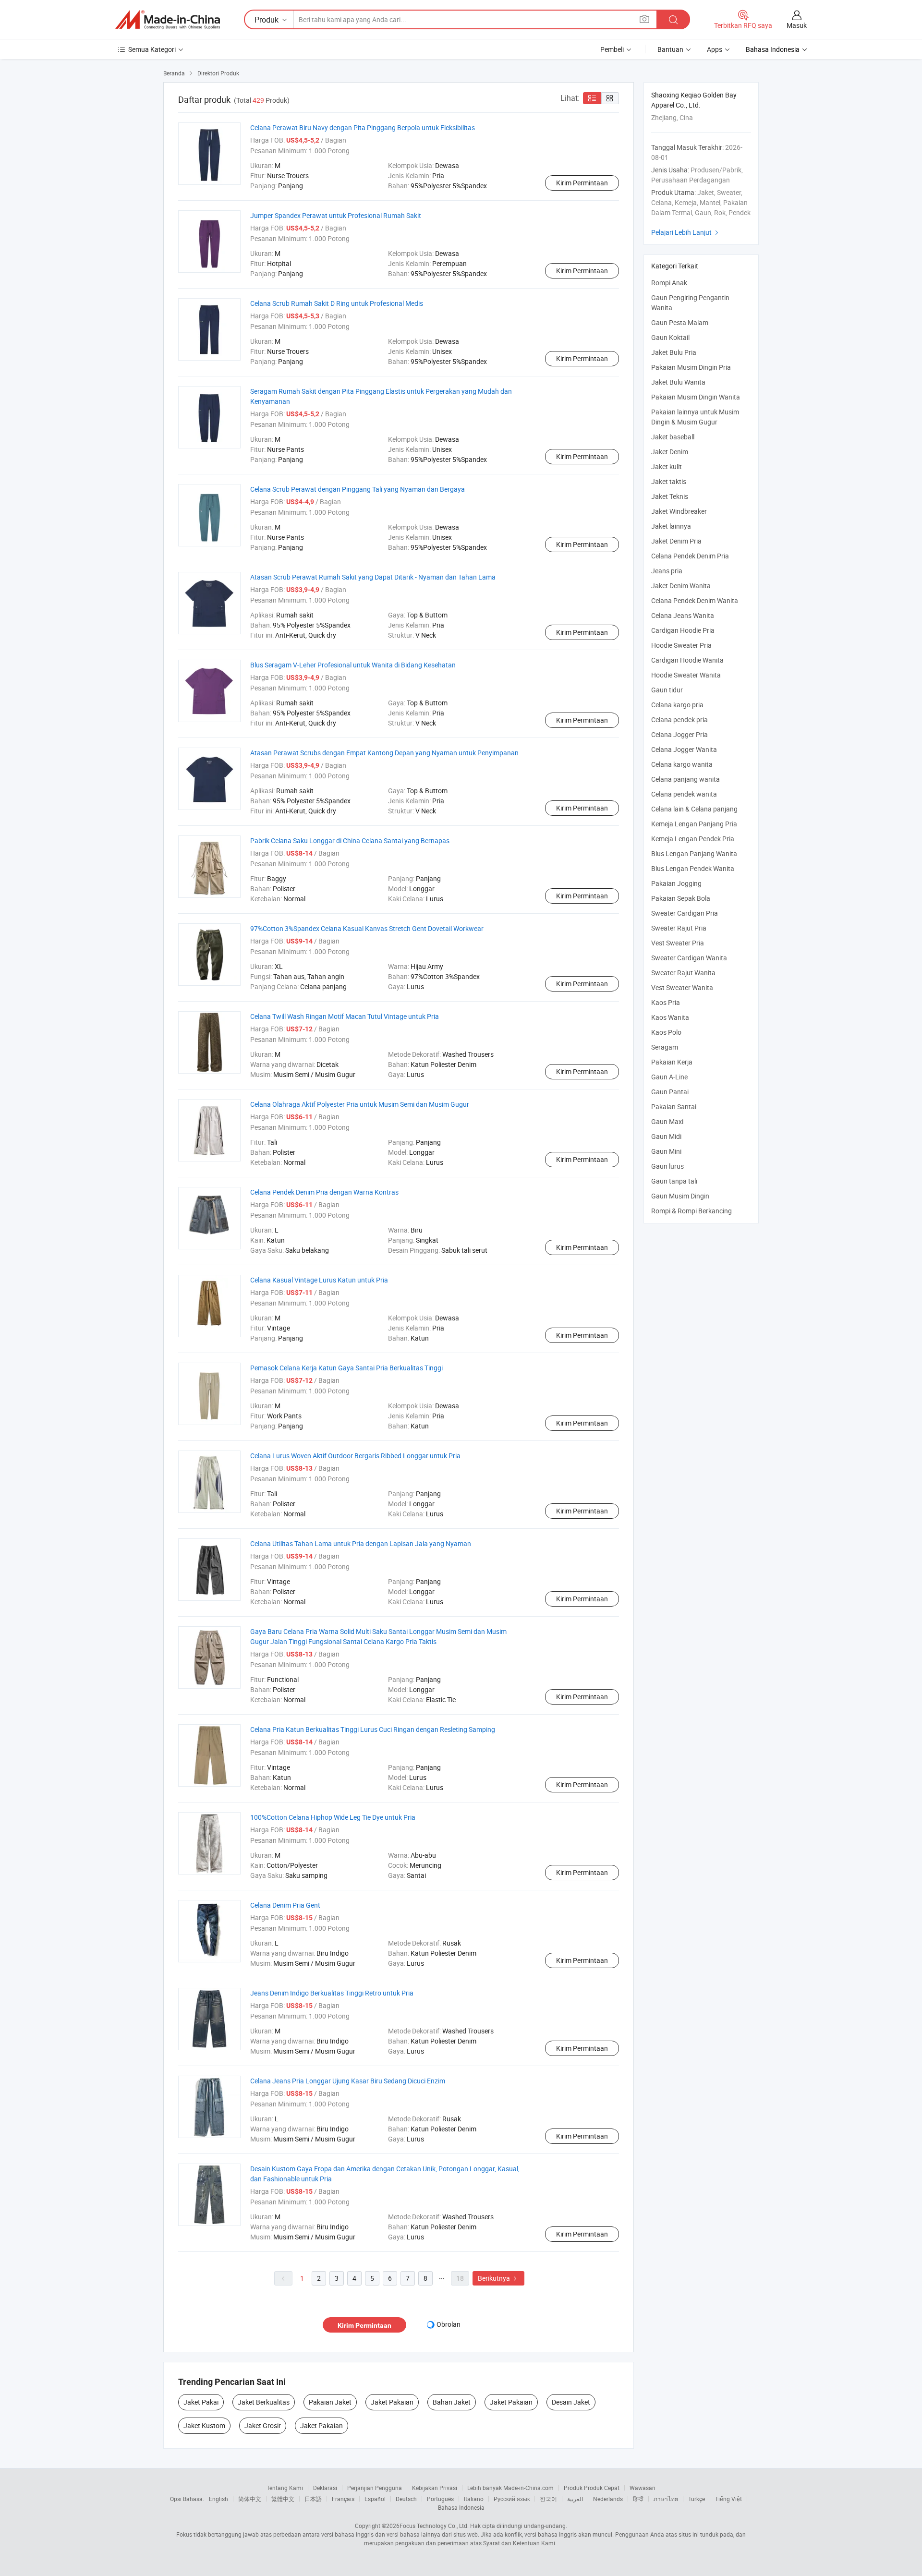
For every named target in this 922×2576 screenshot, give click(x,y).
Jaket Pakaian (392, 2402)
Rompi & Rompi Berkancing (691, 1211)
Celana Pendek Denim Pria (690, 556)
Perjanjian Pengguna (375, 2488)
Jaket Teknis (670, 496)
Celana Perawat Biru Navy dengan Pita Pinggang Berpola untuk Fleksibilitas (363, 127)
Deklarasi (325, 2488)
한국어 (548, 2499)
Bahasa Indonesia (461, 2507)
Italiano (474, 2499)
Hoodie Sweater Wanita (686, 675)
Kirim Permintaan (582, 183)
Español (375, 2499)
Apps (715, 49)
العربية (575, 2499)
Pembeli (612, 49)
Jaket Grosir (263, 2425)
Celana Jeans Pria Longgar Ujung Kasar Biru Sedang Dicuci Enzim (348, 2081)
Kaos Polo (666, 1032)
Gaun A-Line (669, 1077)
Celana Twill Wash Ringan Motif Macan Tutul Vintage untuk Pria (345, 1016)
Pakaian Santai (674, 1107)
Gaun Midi (666, 1136)
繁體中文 (283, 2499)
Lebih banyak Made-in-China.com (510, 2488)
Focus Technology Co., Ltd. (434, 2526)
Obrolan (449, 2324)
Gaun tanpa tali (674, 1181)
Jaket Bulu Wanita (678, 382)
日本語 (313, 2499)
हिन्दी (638, 2499)
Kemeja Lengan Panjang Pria (694, 824)
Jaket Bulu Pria (674, 352)
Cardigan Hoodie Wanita (687, 660)
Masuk (797, 25)
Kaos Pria (666, 1002)
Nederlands (608, 2499)
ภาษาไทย (666, 2499)
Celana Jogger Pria (679, 734)
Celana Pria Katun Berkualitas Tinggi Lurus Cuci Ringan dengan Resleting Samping (373, 1729)
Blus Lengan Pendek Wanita (693, 868)
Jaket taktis (669, 481)
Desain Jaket (571, 2402)
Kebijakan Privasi (435, 2488)
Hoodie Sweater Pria (681, 645)
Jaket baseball (673, 437)
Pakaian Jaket (330, 2402)
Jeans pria (667, 571)
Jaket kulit (667, 466)
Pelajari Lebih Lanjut (686, 232)
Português (440, 2499)
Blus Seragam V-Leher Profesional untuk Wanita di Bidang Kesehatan (353, 665)
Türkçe (697, 2499)
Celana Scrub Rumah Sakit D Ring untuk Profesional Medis (337, 303)
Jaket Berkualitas (264, 2402)
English (218, 2499)
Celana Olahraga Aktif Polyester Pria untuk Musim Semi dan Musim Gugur (360, 1104)
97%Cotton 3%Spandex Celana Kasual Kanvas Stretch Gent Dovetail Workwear (367, 928)
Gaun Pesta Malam (680, 322)
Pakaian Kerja (672, 1062)
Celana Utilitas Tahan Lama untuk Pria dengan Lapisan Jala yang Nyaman (361, 1543)
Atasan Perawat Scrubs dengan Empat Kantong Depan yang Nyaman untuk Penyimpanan (384, 753)
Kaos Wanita (670, 1017)
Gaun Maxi (667, 1121)
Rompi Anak (669, 283)
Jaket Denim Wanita (681, 586)
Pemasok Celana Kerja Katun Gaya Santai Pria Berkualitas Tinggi (346, 1368)
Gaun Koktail (670, 337)
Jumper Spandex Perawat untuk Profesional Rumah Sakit (336, 215)
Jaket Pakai (201, 2402)
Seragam (665, 1047)
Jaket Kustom (204, 2425)
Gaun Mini (666, 1151)
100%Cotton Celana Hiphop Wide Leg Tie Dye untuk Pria (333, 1817)
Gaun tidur (667, 690)
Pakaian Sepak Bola (681, 898)
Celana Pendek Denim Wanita (695, 600)
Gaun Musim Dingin (680, 1196)
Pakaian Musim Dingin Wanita (696, 397)
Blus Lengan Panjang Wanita (694, 853)
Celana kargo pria (677, 705)
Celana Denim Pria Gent (285, 1905)
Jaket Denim (670, 452)
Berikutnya (498, 2278)
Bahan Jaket (452, 2402)
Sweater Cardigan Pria (685, 913)
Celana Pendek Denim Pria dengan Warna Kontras (324, 1192)
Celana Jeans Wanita (683, 615)
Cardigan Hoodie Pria (683, 630)
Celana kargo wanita (682, 764)
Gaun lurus (667, 1166)
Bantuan (670, 49)
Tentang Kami (285, 2488)
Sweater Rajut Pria (679, 928)
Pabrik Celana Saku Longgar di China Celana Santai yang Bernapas (350, 841)
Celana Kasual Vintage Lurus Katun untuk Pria (319, 1280)
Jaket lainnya (671, 526)
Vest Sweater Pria (678, 943)
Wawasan (643, 2488)
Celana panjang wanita (685, 779)
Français (343, 2499)
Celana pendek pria (679, 720)
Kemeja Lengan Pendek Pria (693, 839)
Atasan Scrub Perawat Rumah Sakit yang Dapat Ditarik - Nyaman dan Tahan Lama (373, 577)
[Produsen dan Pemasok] (168, 20)
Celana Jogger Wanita (684, 749)
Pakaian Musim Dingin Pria (691, 367)
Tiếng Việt (728, 2499)
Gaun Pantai (670, 1092)
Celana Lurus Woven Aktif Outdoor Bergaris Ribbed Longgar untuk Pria (355, 1456)
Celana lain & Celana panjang (694, 809)
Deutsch (406, 2499)
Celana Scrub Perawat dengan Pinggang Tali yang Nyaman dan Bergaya (358, 489)
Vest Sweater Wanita (682, 987)
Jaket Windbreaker (679, 511)
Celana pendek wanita (684, 794)
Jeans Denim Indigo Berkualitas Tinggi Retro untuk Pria (332, 1993)
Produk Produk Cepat (592, 2488)
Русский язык (512, 2499)
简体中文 (250, 2499)
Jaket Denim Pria (676, 541)
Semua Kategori (152, 49)
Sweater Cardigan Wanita (689, 958)
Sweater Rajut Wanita (683, 973)
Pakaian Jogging (676, 883)
